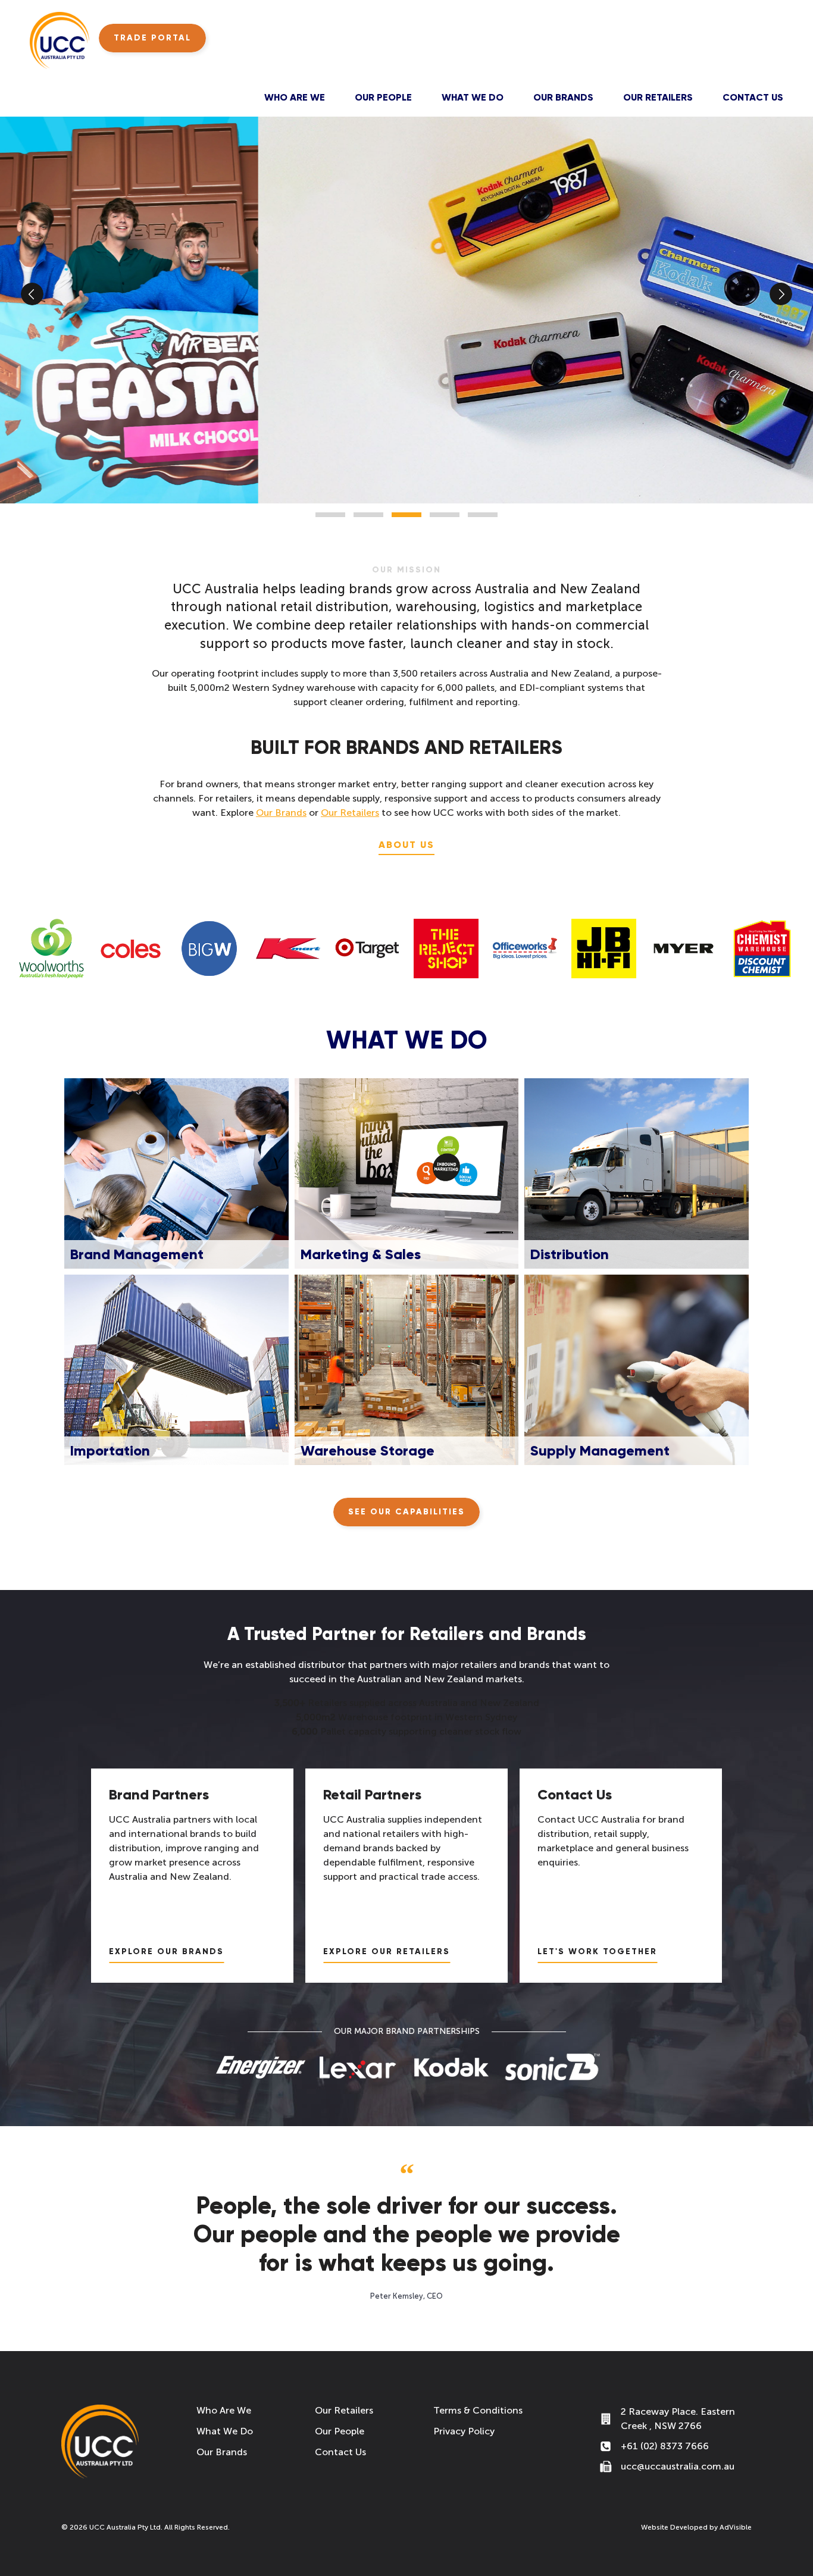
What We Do (473, 97)
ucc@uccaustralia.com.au (678, 2466)
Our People (383, 97)
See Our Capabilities (406, 1512)
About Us (406, 845)
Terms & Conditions (478, 2410)
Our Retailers (658, 97)
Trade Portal (152, 38)
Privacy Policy (464, 2431)
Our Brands (563, 97)
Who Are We (295, 97)
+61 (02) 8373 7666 (665, 2446)
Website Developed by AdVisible (696, 2527)
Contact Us (753, 97)
